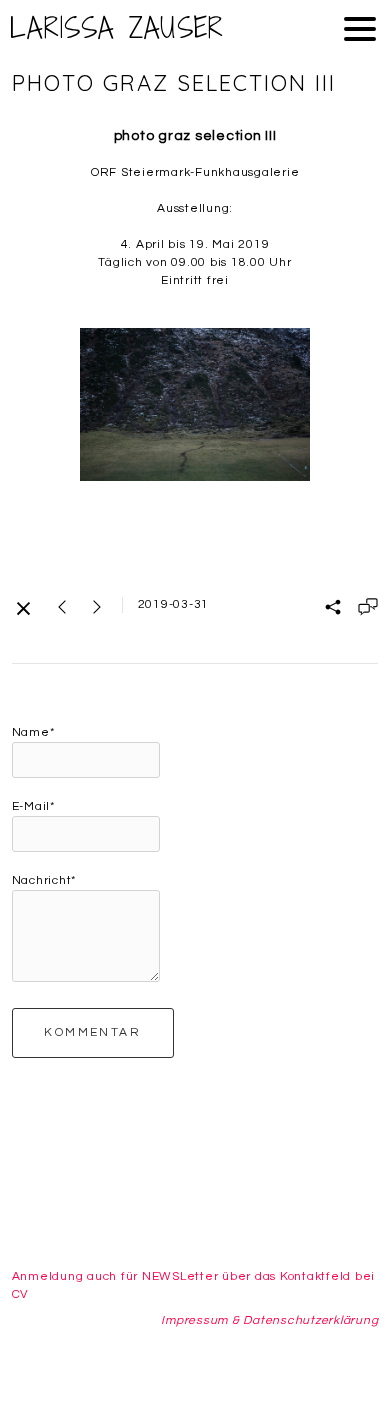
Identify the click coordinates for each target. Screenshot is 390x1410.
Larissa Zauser (117, 28)
